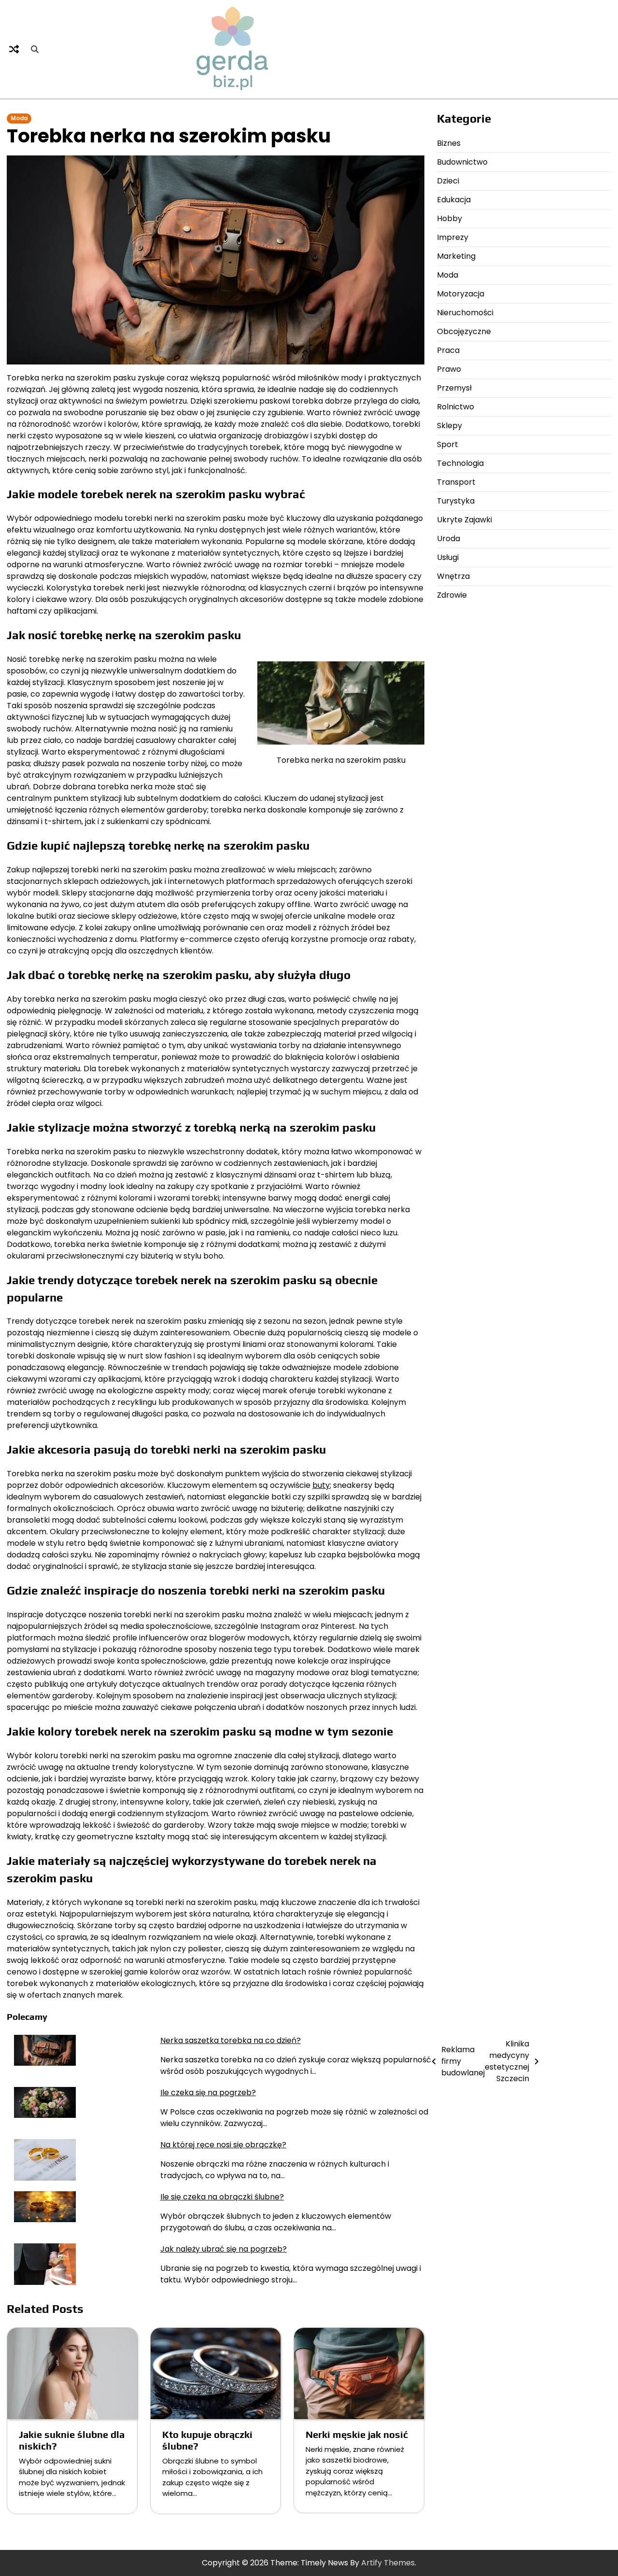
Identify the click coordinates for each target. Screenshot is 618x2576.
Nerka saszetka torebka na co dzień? (231, 2040)
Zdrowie (452, 595)
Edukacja (454, 200)
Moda (19, 118)
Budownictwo (462, 162)
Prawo (449, 369)
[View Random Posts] (14, 49)
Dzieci (448, 181)
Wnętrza (453, 576)
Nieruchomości (465, 313)
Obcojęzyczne (464, 331)
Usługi (448, 557)
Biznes (449, 143)
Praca (448, 350)
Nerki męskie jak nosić (357, 2434)
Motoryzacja (461, 294)
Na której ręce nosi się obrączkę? (223, 2145)
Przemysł (454, 388)
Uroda (449, 539)
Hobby (449, 218)
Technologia (460, 463)
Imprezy (453, 237)
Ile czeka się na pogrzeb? (208, 2093)
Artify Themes (388, 2563)
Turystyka (456, 501)
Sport (448, 444)
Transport (456, 482)
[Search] (35, 49)
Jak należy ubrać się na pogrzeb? (224, 2249)
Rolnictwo (456, 407)
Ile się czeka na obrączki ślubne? (222, 2197)
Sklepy (449, 426)
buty (321, 1485)
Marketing (456, 256)
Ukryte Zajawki (464, 520)
